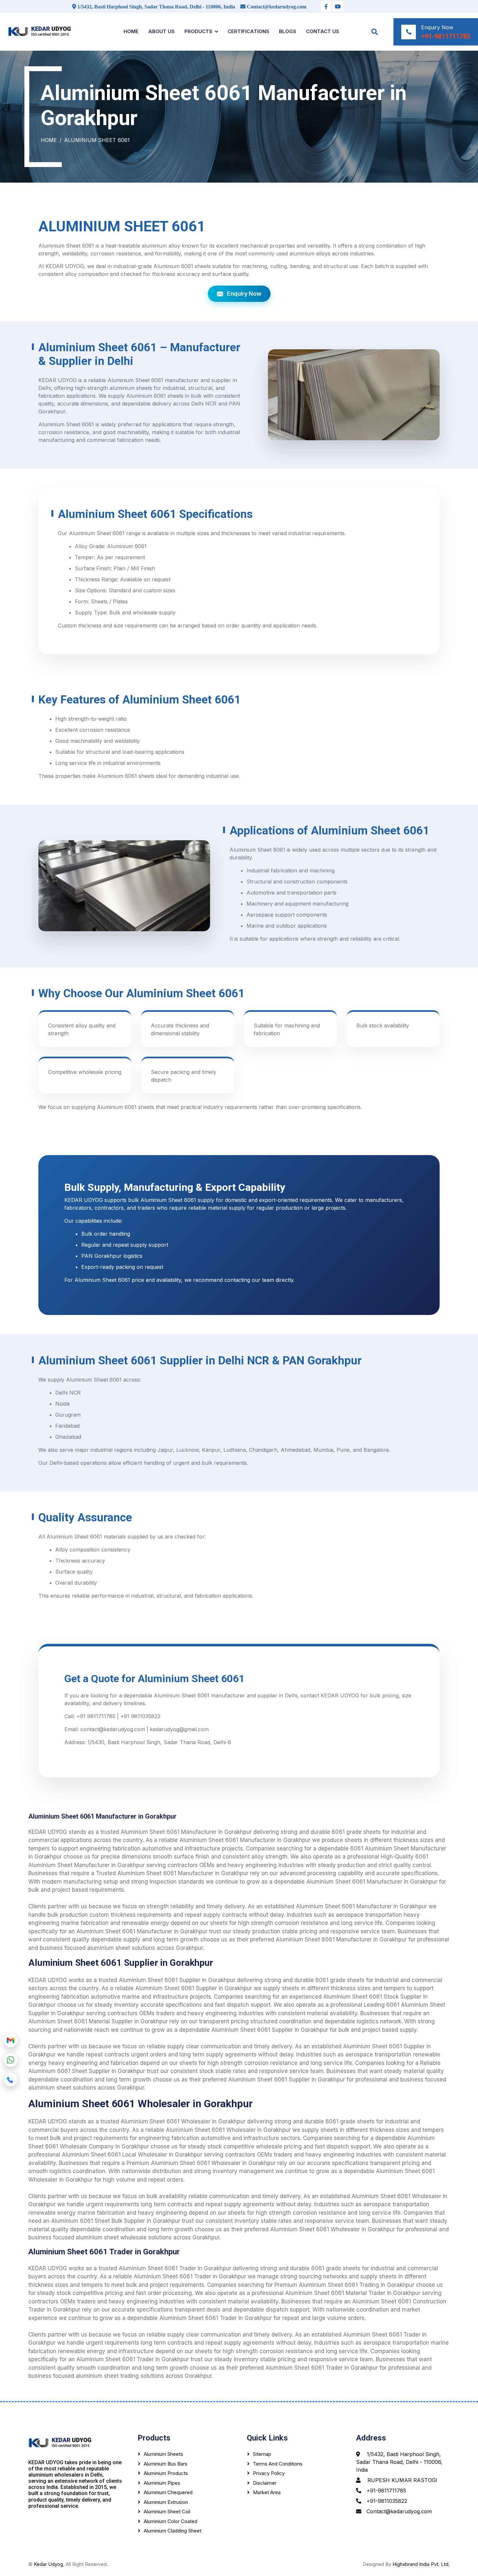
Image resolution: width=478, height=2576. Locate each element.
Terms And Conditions (278, 2464)
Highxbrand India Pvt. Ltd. (421, 2564)
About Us (161, 31)
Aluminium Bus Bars (166, 2464)
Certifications (248, 31)
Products (198, 31)
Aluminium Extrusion (166, 2502)
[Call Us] (11, 2080)
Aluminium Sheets (163, 2454)
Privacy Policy (269, 2473)
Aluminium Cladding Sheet (173, 2531)
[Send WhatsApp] (11, 2060)
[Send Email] (11, 2041)
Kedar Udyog (48, 2564)
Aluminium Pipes (162, 2483)
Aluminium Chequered (168, 2492)
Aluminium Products (166, 2473)
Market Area (267, 2492)
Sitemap (262, 2454)
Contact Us (323, 31)
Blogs (288, 31)
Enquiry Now (244, 294)
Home (131, 31)
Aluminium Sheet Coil (167, 2512)
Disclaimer (265, 2483)
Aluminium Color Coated (171, 2521)
